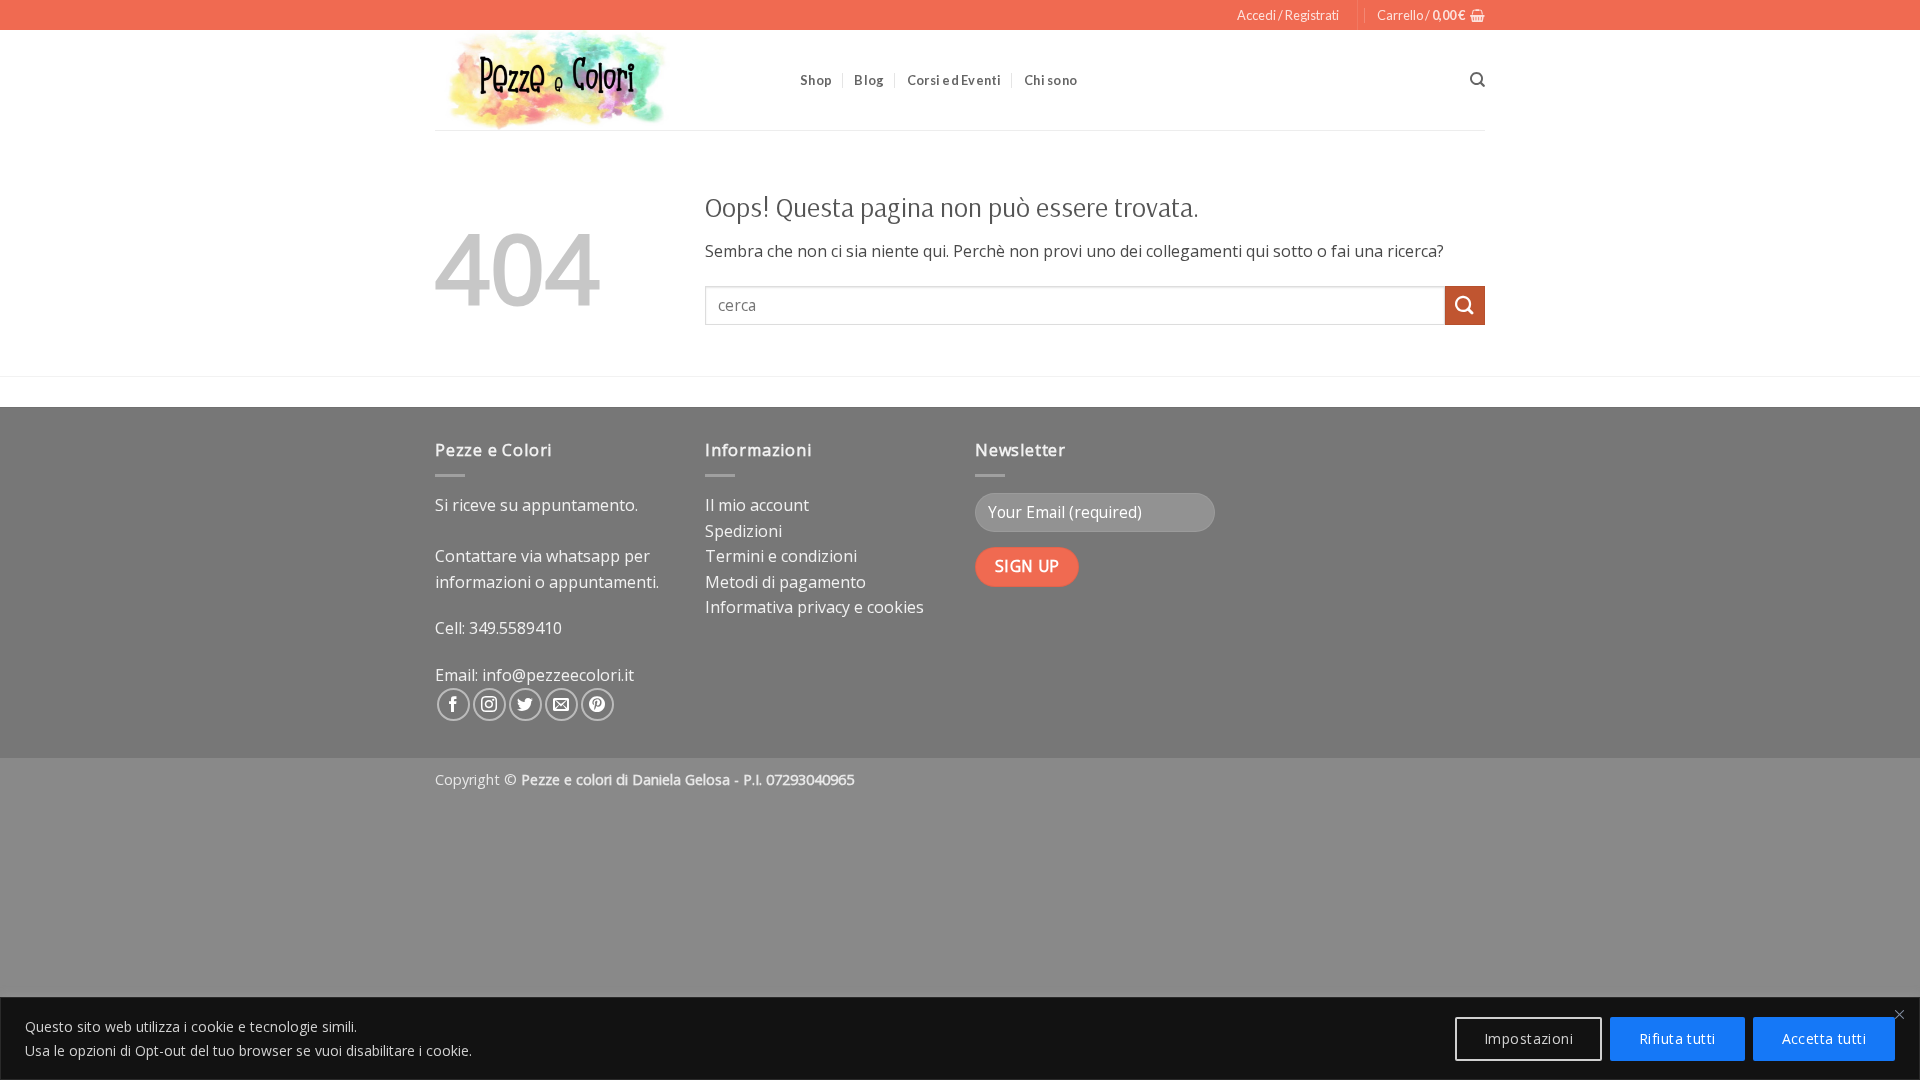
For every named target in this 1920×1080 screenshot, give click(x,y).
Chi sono (1050, 80)
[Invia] (1465, 305)
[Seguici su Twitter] (525, 704)
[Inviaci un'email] (561, 704)
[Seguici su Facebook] (453, 704)
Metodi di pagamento (785, 582)
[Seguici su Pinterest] (597, 704)
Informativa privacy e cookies (814, 607)
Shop (816, 80)
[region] (960, 1038)
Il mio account (757, 505)
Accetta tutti (1824, 1038)
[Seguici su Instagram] (489, 704)
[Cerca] (1477, 80)
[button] (1288, 15)
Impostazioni (1528, 1038)
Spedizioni (743, 531)
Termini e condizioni (781, 556)
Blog (869, 80)
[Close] (1899, 1014)
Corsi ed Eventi (954, 80)
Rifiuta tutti (1677, 1038)
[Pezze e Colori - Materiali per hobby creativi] (602, 80)
